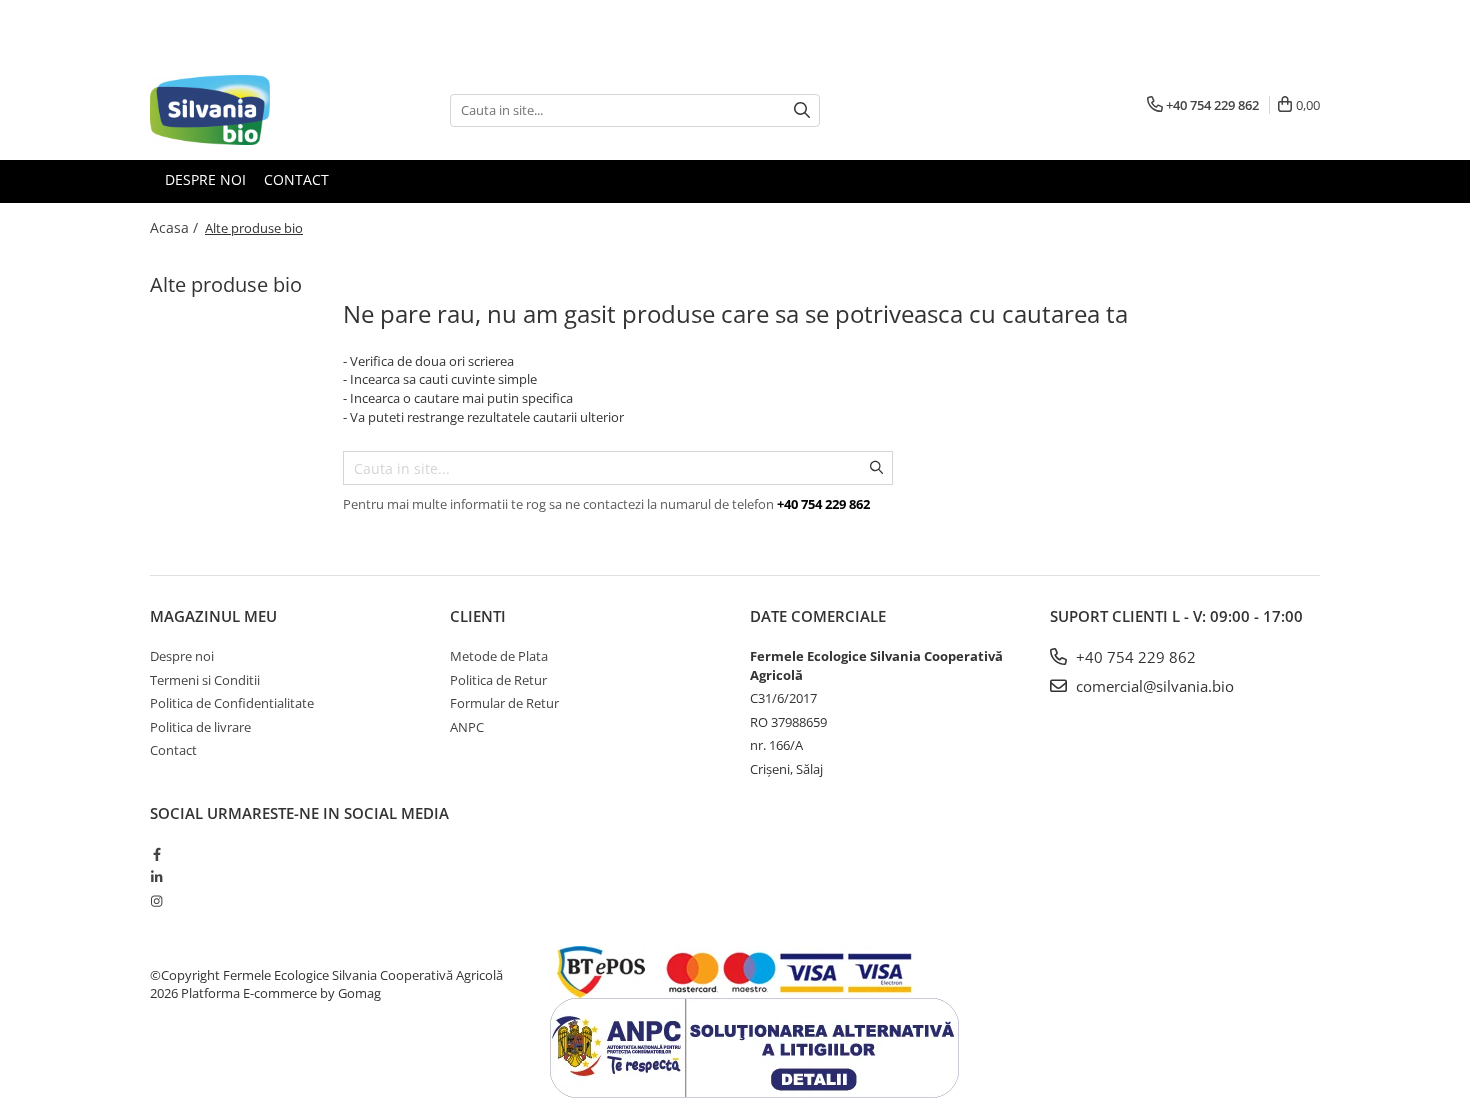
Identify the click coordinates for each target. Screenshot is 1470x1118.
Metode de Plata (499, 656)
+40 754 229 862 (1134, 657)
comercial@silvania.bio (1153, 686)
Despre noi (205, 179)
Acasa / (176, 227)
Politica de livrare (200, 727)
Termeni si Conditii (205, 680)
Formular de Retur (504, 703)
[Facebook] (156, 854)
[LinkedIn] (156, 877)
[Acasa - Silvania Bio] (250, 110)
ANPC (467, 727)
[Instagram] (156, 901)
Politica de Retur (498, 680)
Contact (296, 179)
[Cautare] (802, 110)
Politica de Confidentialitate (232, 703)
